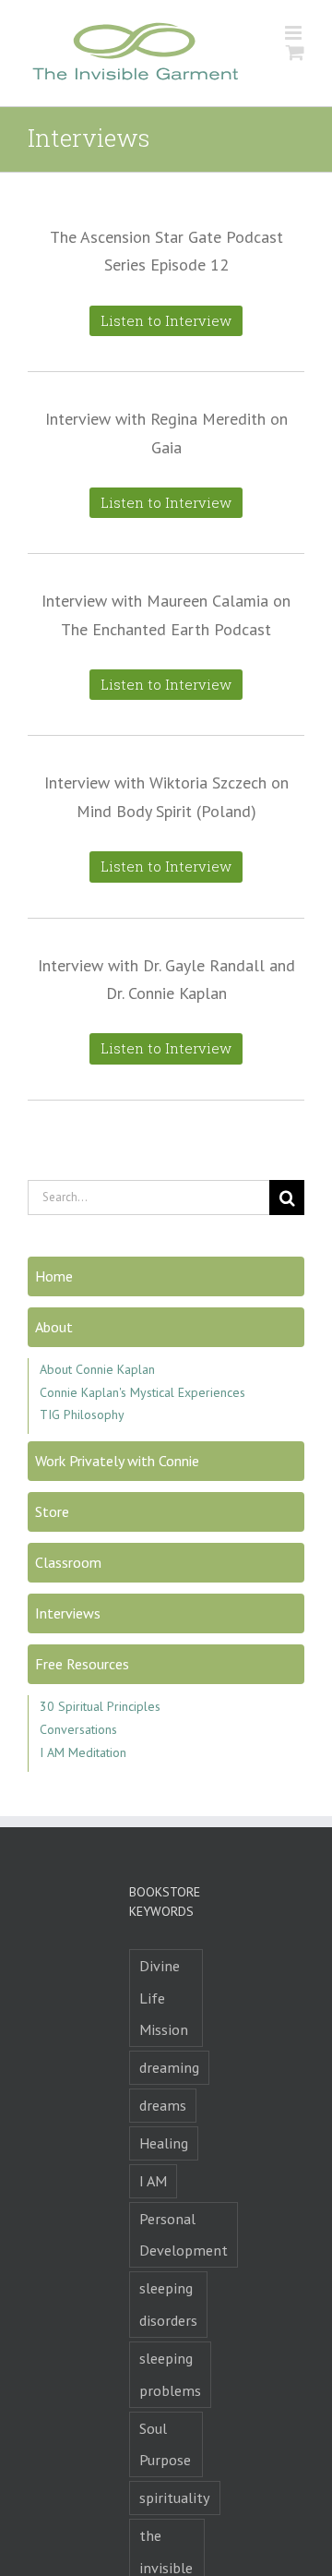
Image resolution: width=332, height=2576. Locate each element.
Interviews (68, 1613)
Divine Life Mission (164, 1998)
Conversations (78, 1729)
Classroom (68, 1562)
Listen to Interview (166, 320)
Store (52, 1511)
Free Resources (82, 1664)
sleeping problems (170, 2374)
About (54, 1327)
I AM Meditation (83, 1752)
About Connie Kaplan (97, 1369)
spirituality (175, 2498)
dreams (163, 2105)
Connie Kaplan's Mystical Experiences (142, 1392)
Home (54, 1276)
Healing (164, 2143)
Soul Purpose (165, 2444)
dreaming (169, 2067)
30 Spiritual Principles (100, 1706)
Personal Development (184, 2235)
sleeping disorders (168, 2304)
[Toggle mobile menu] (295, 33)
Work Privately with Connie (117, 1461)
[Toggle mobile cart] (295, 52)
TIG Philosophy (82, 1414)
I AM (153, 2181)
